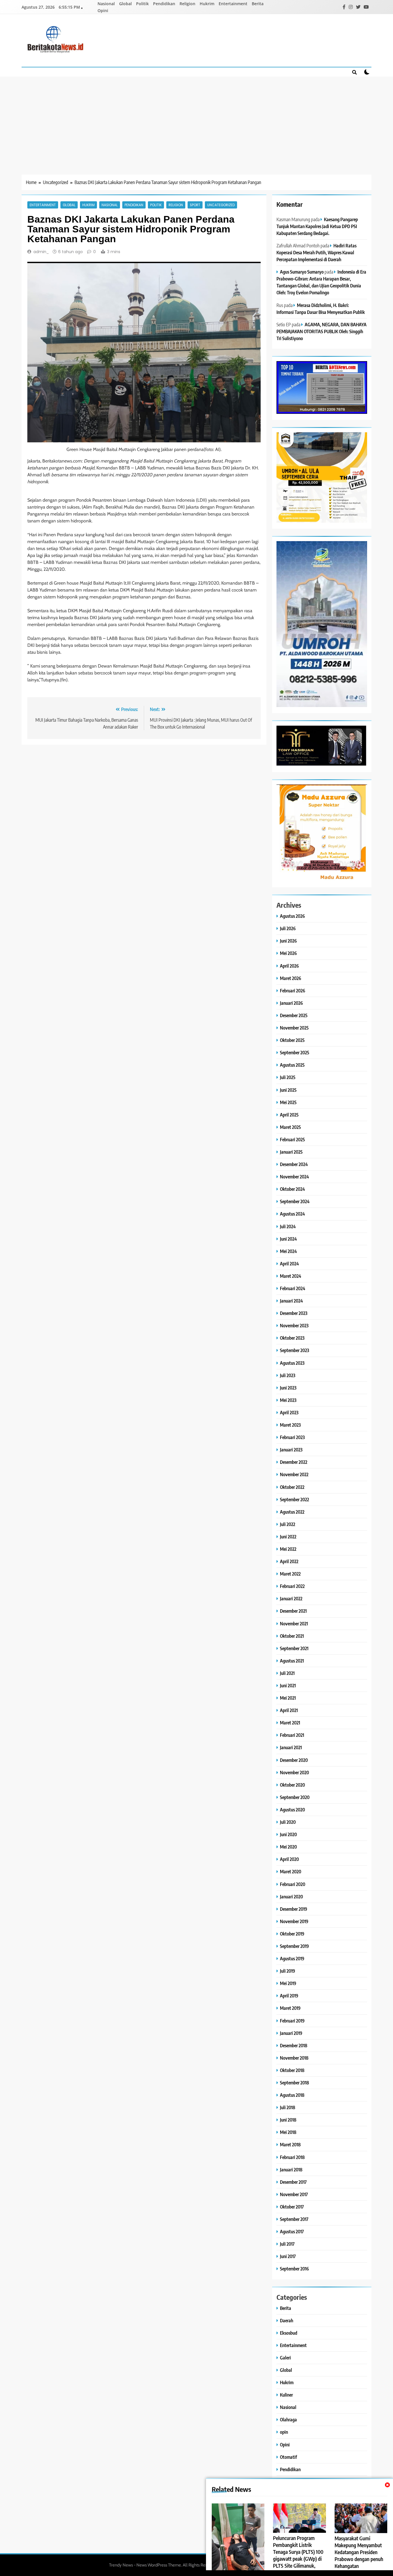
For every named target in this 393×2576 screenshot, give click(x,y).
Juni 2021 (288, 1685)
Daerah (287, 2320)
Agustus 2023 (292, 1363)
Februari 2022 (292, 1586)
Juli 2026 (288, 928)
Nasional (106, 4)
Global (125, 4)
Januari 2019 (291, 2033)
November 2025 (294, 1028)
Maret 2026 (291, 978)
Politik (142, 4)
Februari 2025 (292, 1139)
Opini (103, 11)
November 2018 (294, 2058)
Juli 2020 (288, 1822)
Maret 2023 (290, 1425)
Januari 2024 (291, 1301)
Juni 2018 (288, 2120)
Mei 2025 (288, 1102)
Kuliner (286, 2395)
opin (284, 2432)
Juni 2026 (288, 941)
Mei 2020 (288, 1847)
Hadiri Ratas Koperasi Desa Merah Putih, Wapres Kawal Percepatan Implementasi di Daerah (316, 252)
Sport (195, 205)
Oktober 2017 (292, 2207)
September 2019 (294, 1946)
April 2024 (289, 1264)
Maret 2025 (290, 1127)
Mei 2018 (288, 2132)
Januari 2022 (291, 1598)
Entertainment (233, 4)
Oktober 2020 (292, 1785)
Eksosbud (289, 2333)
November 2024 (294, 1177)
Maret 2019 (290, 2008)
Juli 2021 (287, 1673)
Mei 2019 (288, 1983)
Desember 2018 (294, 2045)
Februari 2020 (293, 1884)
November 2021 (294, 1623)
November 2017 (294, 2194)
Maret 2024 (291, 1276)
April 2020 (289, 1859)
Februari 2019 (292, 2021)
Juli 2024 (288, 1226)
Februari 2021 (292, 1735)
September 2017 (294, 2219)
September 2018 (294, 2083)
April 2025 (289, 1115)
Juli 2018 (288, 2107)
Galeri (285, 2358)
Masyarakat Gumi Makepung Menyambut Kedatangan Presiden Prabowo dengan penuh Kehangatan (359, 2552)
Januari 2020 (291, 1897)
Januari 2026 (291, 1003)
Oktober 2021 (292, 1636)
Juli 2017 (287, 2244)
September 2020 (295, 1797)
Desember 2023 (294, 1313)
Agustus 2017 (292, 2231)
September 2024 (295, 1201)
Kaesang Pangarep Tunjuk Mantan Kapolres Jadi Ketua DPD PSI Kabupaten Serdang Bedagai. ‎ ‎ (317, 226)
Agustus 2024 (292, 1214)
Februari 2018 (292, 2157)
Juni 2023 (288, 1388)
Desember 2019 (294, 1909)
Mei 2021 (288, 1698)
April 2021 (289, 1710)
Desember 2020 (294, 1760)
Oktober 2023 (292, 1338)
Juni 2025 (288, 1090)
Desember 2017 (293, 2182)
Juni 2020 (288, 1834)
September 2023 (294, 1350)
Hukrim (207, 4)
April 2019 (289, 1996)
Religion (187, 4)
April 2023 (289, 1412)
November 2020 (294, 1772)
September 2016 (294, 2269)
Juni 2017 (288, 2256)
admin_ (41, 252)
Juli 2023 (288, 1375)
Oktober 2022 (292, 1487)
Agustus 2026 (292, 916)
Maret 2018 (290, 2144)
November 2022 (294, 1474)
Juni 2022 (288, 1537)
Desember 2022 (294, 1462)
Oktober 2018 (292, 2070)
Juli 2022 (288, 1524)
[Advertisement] (197, 120)
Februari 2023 (292, 1437)
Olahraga (288, 2419)
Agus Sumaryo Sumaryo (302, 272)
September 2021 (294, 1648)
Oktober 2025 (292, 1040)
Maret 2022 (290, 1574)
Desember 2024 (294, 1164)
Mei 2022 (288, 1549)
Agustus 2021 (292, 1661)
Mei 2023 (288, 1400)
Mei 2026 (288, 953)
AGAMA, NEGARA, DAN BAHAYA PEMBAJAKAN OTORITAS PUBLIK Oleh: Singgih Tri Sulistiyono (322, 331)
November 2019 (294, 1921)
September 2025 (295, 1052)
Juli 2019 (288, 1971)
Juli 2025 (288, 1077)
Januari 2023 (291, 1450)
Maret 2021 (290, 1723)
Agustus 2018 (292, 2095)
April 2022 (289, 1561)
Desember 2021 (293, 1611)
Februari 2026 (293, 991)
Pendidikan (164, 4)
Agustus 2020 (292, 1810)
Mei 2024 (288, 1251)
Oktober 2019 (292, 1934)
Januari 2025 (291, 1152)
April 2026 (289, 966)
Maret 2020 (291, 1871)
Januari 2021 (291, 1747)
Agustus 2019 (292, 1958)
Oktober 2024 (292, 1189)
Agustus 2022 (292, 1512)
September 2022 (294, 1499)
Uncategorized (221, 205)
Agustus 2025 (292, 1065)
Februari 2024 (293, 1288)
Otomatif (288, 2457)
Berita (258, 4)
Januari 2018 (291, 2170)
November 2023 (294, 1325)
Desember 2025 (294, 1015)
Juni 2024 (288, 1239)
